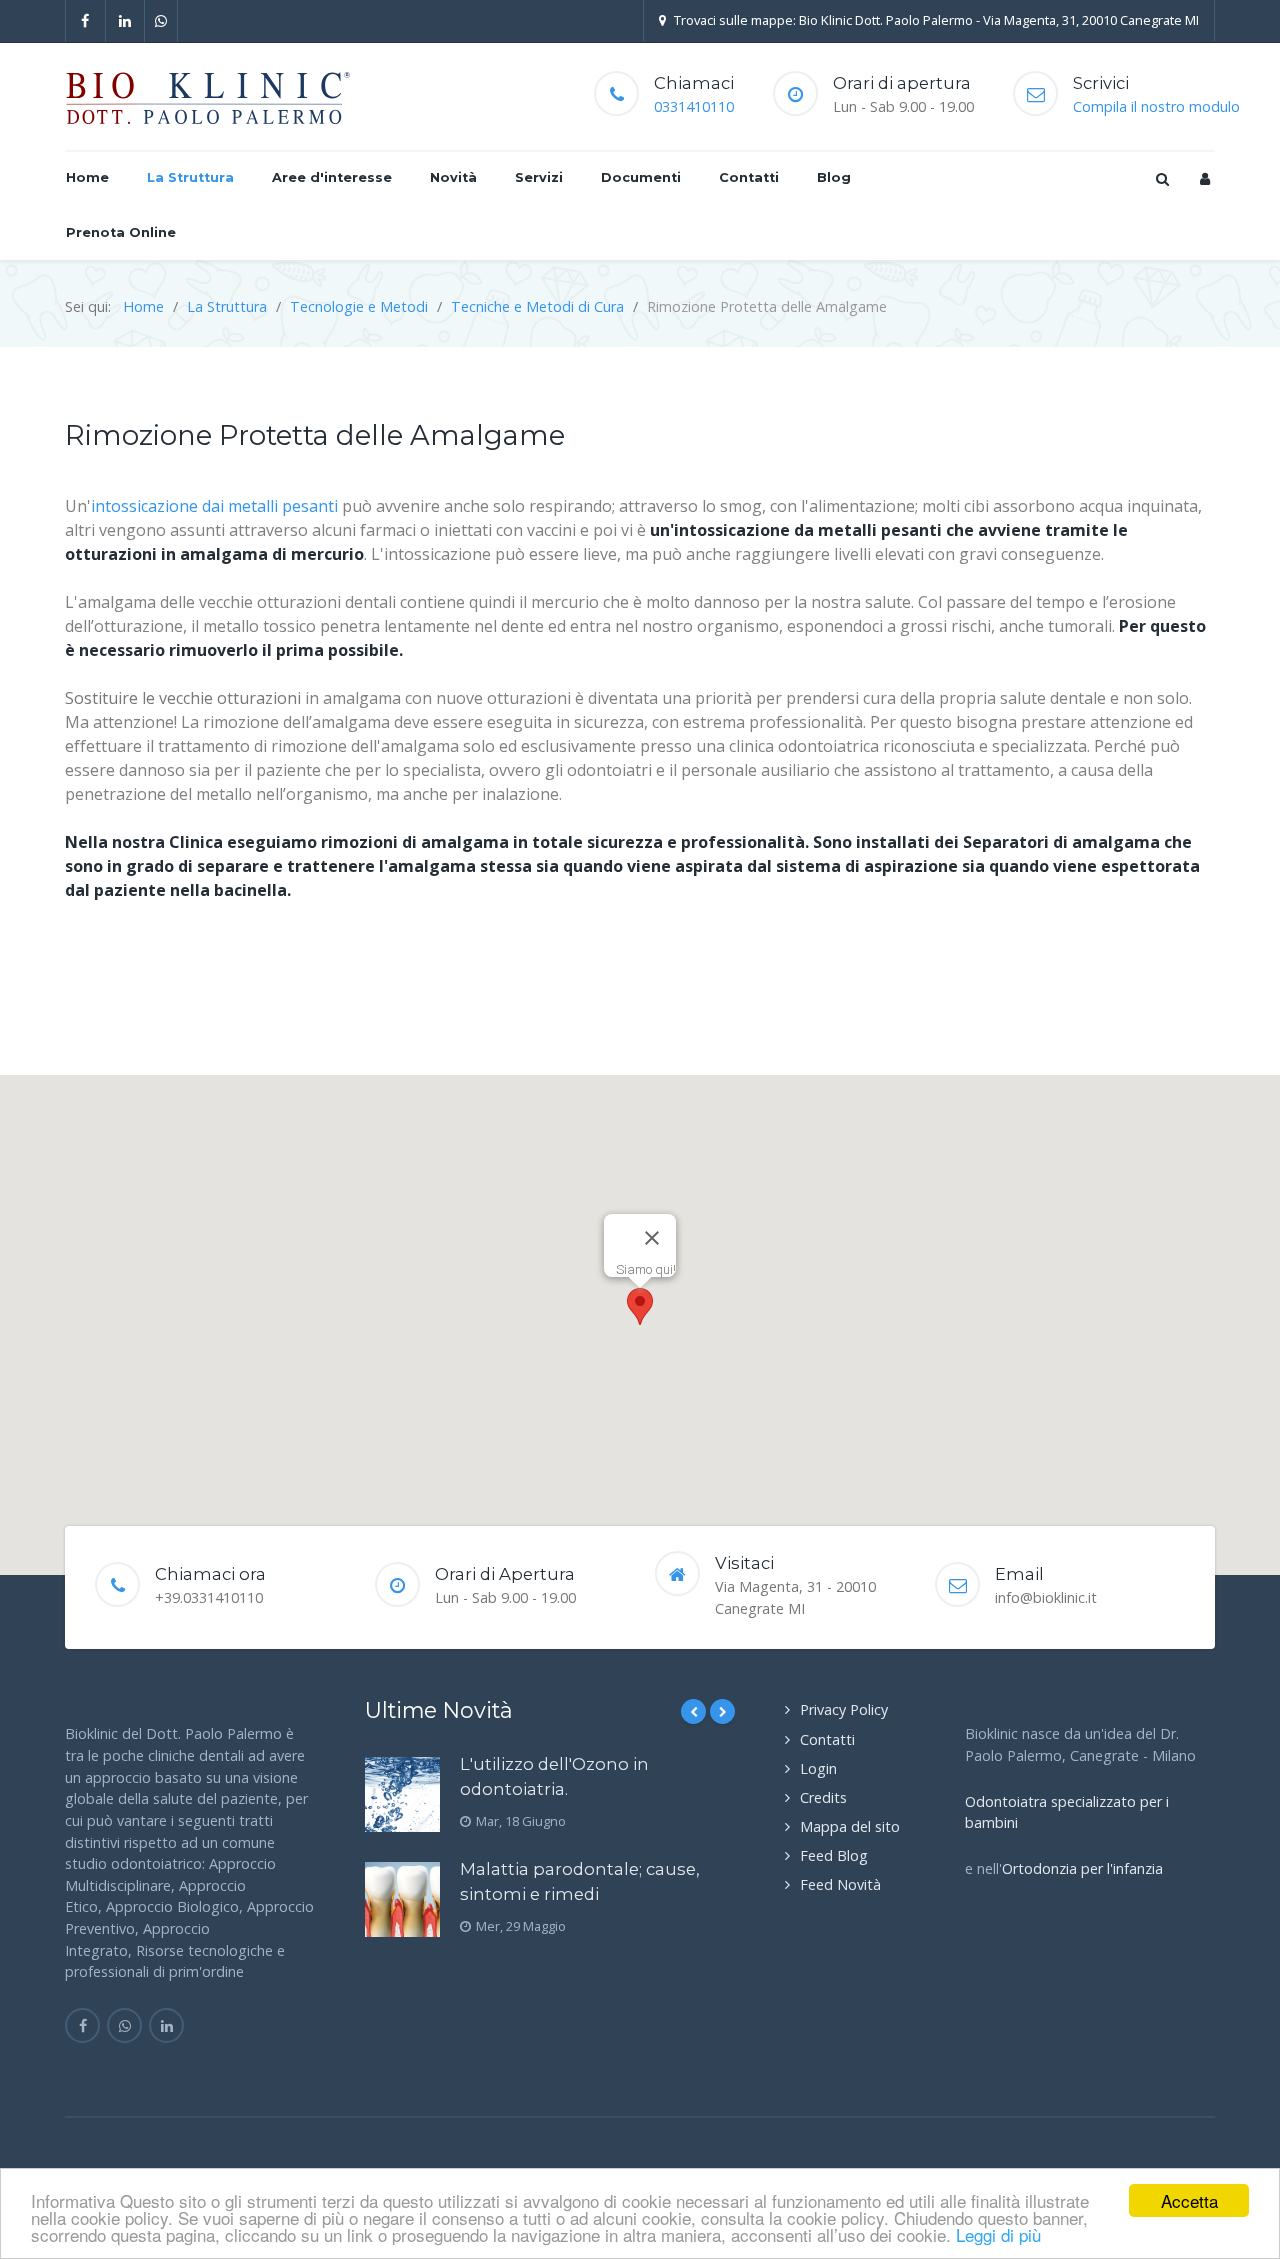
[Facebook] (85, 21)
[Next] (722, 1711)
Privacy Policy (844, 1709)
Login (818, 1768)
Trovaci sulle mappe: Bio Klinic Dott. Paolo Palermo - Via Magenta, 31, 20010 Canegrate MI (936, 20)
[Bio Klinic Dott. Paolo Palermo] (208, 97)
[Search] (1161, 178)
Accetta (1189, 2200)
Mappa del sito (850, 1826)
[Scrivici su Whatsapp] (124, 2025)
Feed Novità (840, 1884)
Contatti (827, 1739)
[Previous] (693, 1711)
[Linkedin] (126, 21)
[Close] (652, 1238)
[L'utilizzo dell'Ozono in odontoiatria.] (402, 1794)
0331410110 (694, 106)
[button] (640, 1306)
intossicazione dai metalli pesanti (214, 506)
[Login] (1205, 178)
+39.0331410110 (209, 1597)
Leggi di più (998, 2234)
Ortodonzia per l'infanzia (1082, 1868)
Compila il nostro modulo (1156, 106)
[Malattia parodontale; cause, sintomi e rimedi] (402, 1899)
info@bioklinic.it (1046, 1597)
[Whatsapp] (161, 21)
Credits (823, 1797)
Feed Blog (834, 1855)
